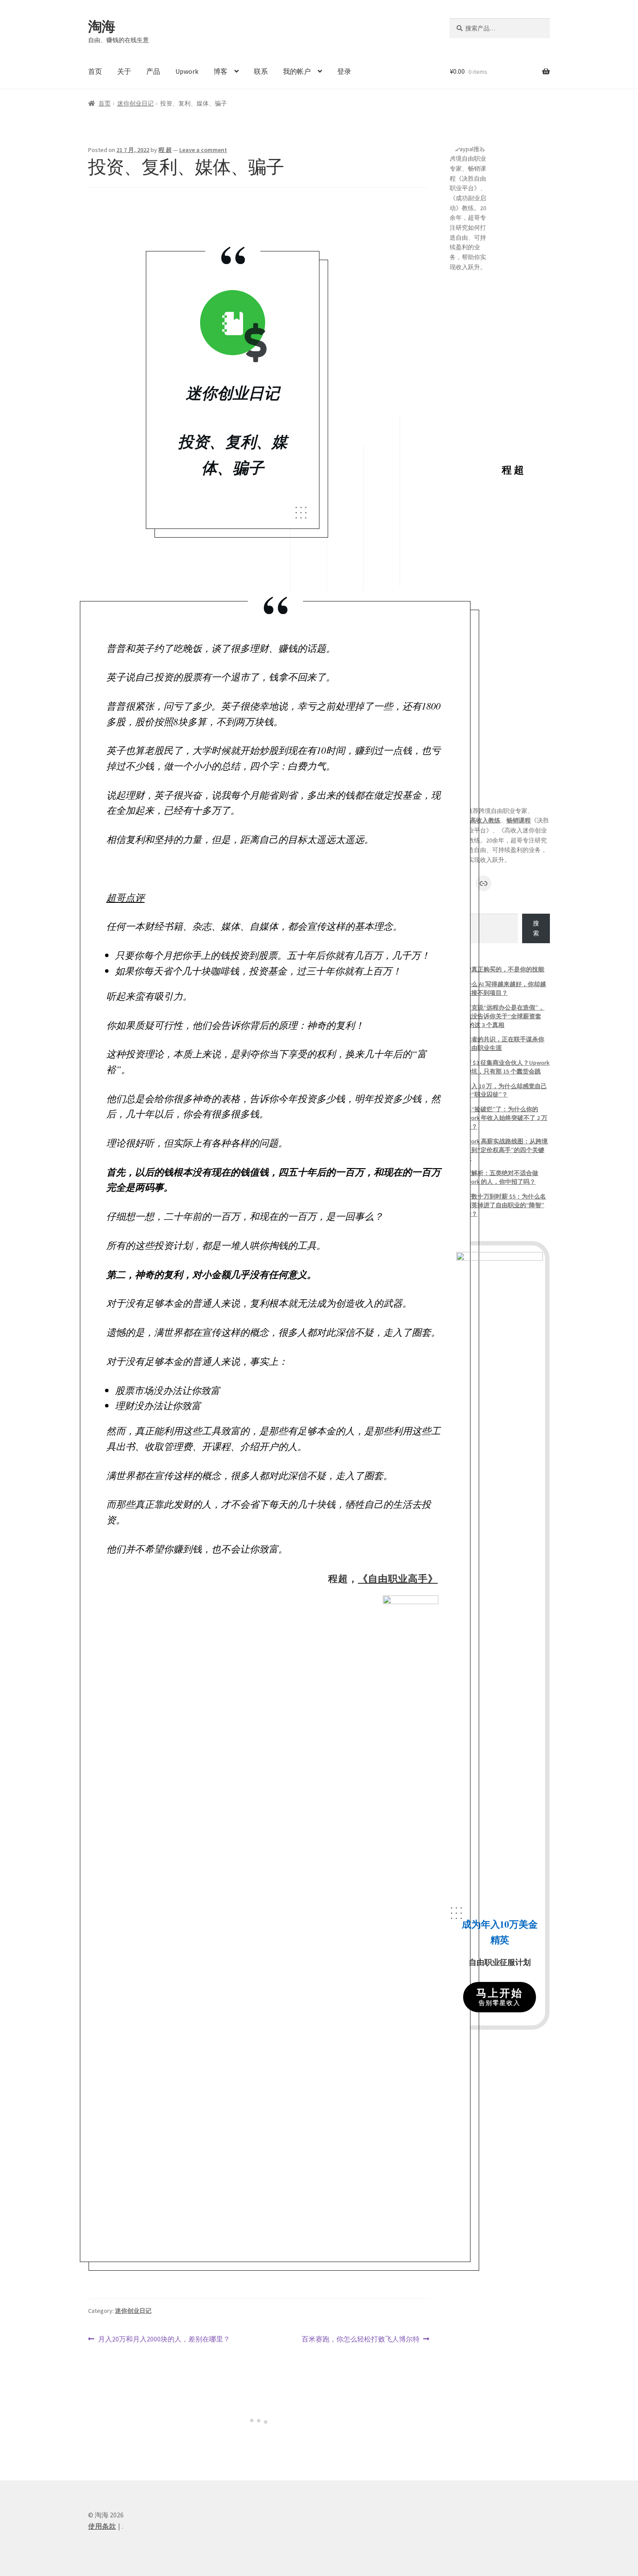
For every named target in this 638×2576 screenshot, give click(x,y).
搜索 (536, 928)
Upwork (187, 71)
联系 (261, 71)
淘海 (102, 26)
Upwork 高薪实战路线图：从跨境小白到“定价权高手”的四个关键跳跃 (503, 1150)
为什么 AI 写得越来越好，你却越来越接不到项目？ (503, 988)
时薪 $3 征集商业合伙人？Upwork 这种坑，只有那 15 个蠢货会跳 (504, 1067)
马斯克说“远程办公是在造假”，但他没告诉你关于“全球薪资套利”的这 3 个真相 (502, 1016)
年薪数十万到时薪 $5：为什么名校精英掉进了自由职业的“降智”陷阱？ (503, 1205)
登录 (344, 71)
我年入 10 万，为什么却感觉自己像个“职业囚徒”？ (503, 1090)
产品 (153, 71)
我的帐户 (297, 71)
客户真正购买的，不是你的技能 (502, 969)
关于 (124, 71)
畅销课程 (519, 820)
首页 (95, 71)
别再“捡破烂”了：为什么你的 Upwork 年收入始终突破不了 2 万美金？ (503, 1118)
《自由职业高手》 (398, 1578)
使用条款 (102, 2526)
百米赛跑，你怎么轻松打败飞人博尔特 (361, 2339)
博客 (220, 71)
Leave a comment (203, 150)
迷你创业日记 (135, 103)
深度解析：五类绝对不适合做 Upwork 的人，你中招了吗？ (499, 1177)
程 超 (165, 150)
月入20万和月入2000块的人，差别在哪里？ (164, 2339)
